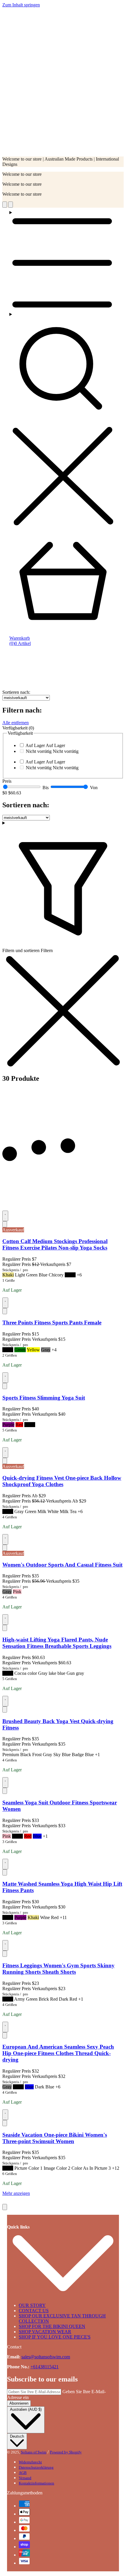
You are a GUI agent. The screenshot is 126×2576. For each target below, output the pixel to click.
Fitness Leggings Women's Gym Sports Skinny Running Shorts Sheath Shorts (58, 1969)
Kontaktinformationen (36, 2483)
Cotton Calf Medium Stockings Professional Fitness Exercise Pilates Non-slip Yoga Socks (55, 1244)
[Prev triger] (5, 205)
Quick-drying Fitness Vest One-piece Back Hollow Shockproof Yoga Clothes (62, 1481)
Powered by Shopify (66, 2452)
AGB (23, 2473)
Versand (25, 2478)
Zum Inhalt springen (21, 5)
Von (94, 788)
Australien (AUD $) (26, 2409)
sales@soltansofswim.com (46, 2357)
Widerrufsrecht (30, 2462)
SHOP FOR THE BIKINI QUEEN (52, 2326)
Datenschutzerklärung (36, 2467)
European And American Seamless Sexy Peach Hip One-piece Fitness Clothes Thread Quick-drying (58, 2053)
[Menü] (63, 261)
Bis (46, 788)
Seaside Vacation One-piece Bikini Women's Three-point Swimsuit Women (55, 2138)
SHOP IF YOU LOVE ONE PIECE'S (55, 2337)
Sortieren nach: (16, 692)
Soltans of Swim (34, 2452)
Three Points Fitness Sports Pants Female (52, 1323)
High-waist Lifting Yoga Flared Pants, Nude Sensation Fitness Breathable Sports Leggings (57, 1643)
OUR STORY (32, 2305)
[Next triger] (11, 205)
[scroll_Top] (5, 2207)
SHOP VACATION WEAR (45, 2332)
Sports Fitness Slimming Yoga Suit (44, 1398)
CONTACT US (34, 2311)
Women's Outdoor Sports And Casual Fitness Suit (62, 1565)
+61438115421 (45, 2367)
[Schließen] (5, 1224)
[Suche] (63, 420)
